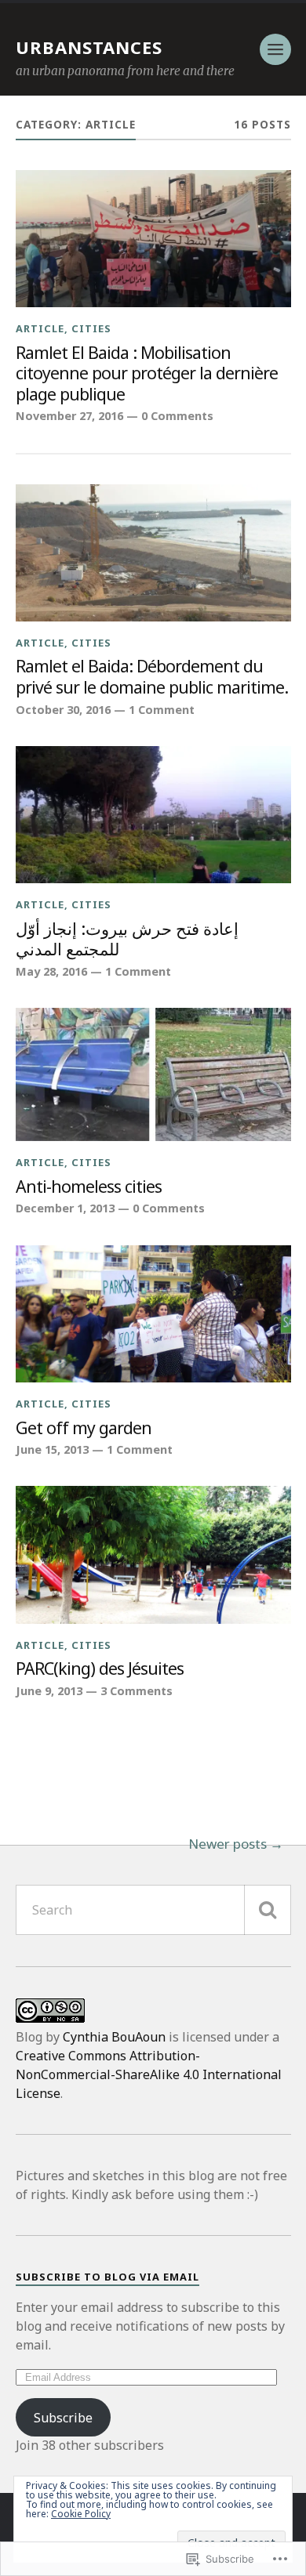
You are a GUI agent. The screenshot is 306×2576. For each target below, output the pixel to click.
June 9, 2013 (49, 1691)
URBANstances (89, 47)
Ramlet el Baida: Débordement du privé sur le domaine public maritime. (152, 677)
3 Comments (137, 1691)
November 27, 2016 (69, 416)
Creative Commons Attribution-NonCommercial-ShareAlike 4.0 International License (149, 2074)
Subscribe (63, 2418)
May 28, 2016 (51, 971)
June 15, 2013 (52, 1449)
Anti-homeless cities (89, 1187)
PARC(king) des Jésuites (100, 1669)
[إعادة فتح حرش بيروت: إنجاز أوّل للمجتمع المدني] (153, 815)
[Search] (268, 1910)
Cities (91, 328)
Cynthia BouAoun (114, 2037)
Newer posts (228, 1844)
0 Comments (177, 416)
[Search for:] (153, 1910)
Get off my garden (84, 1428)
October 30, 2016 (63, 710)
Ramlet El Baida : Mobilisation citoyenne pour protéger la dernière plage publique (147, 374)
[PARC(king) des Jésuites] (153, 1555)
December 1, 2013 (65, 1208)
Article (40, 328)
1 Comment (162, 710)
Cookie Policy (81, 2514)
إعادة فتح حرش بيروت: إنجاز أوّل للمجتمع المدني (127, 939)
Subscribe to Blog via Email (107, 2277)
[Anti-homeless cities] (153, 1074)
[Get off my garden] (153, 1314)
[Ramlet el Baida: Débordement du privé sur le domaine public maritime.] (153, 553)
